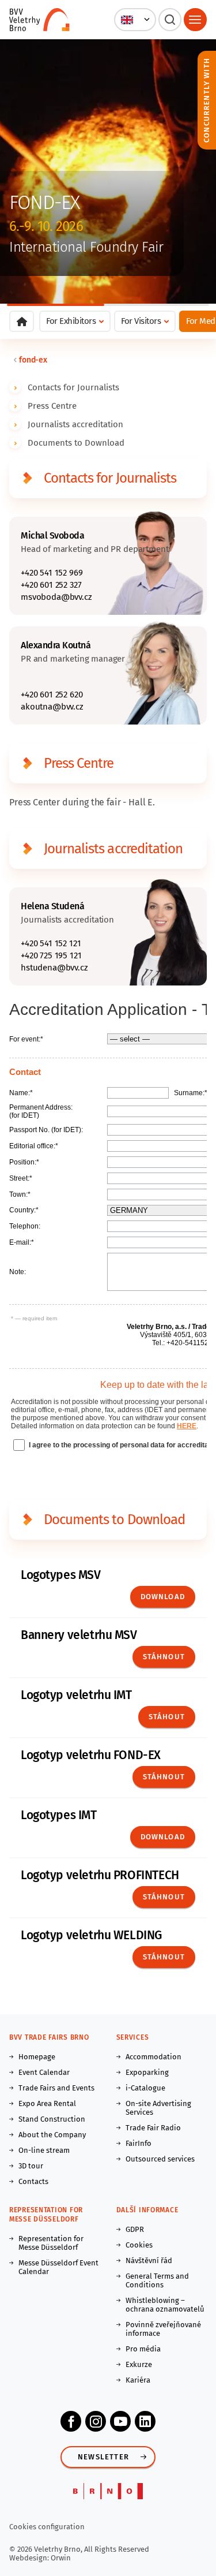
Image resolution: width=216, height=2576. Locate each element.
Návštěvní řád (149, 2260)
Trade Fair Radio (153, 2128)
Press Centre (52, 406)
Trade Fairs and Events (56, 2088)
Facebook (71, 2421)
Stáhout (167, 1717)
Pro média (143, 2349)
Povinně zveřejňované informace (163, 2329)
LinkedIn (145, 2421)
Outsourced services (160, 2159)
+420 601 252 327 (51, 585)
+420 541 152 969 (52, 573)
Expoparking (147, 2072)
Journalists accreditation (75, 424)
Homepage (37, 2057)
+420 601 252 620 (52, 695)
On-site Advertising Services (158, 2108)
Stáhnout (164, 1657)
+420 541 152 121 (51, 943)
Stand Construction (52, 2119)
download (163, 1837)
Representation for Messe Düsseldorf (51, 2243)
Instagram (96, 2421)
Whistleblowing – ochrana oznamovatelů (165, 2305)
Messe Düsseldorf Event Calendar (58, 2267)
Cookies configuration (47, 2527)
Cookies (139, 2245)
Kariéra (138, 2380)
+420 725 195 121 (51, 955)
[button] (135, 20)
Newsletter (103, 2457)
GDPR (135, 2229)
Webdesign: (30, 2558)
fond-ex (33, 360)
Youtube (120, 2421)
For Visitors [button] (141, 321)
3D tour (31, 2166)
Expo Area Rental (47, 2103)
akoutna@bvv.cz (52, 707)
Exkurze (139, 2364)
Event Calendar (44, 2072)
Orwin (61, 2558)
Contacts (33, 2181)
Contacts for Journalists (73, 387)
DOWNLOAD (163, 1597)
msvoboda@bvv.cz (56, 597)
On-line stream (44, 2150)
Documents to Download (76, 443)
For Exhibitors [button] (71, 321)
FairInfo (139, 2143)
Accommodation (154, 2057)
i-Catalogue (145, 2088)
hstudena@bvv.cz (54, 968)
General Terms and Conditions (157, 2280)
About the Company (52, 2135)
